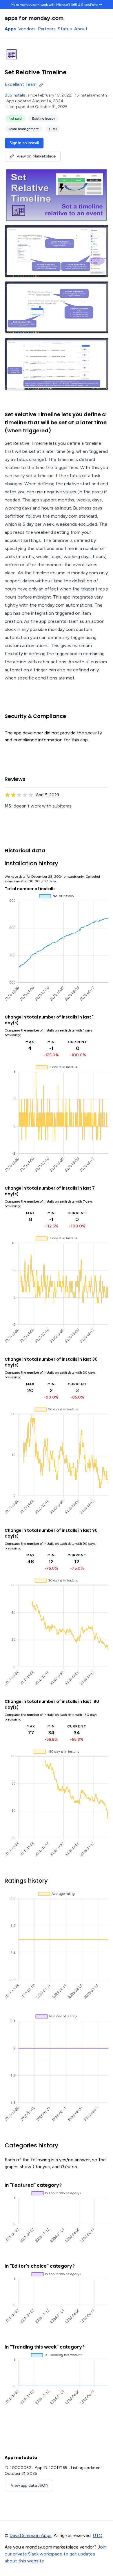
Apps (10, 29)
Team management (24, 129)
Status (65, 29)
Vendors (27, 29)
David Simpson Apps (31, 2535)
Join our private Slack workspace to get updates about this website (55, 2554)
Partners (47, 29)
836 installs (15, 95)
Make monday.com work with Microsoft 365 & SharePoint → (57, 5)
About (81, 29)
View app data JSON (30, 2485)
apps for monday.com (34, 18)
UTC (97, 2535)
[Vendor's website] (42, 84)
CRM (53, 129)
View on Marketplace (36, 156)
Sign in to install (24, 143)
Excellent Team (21, 84)
